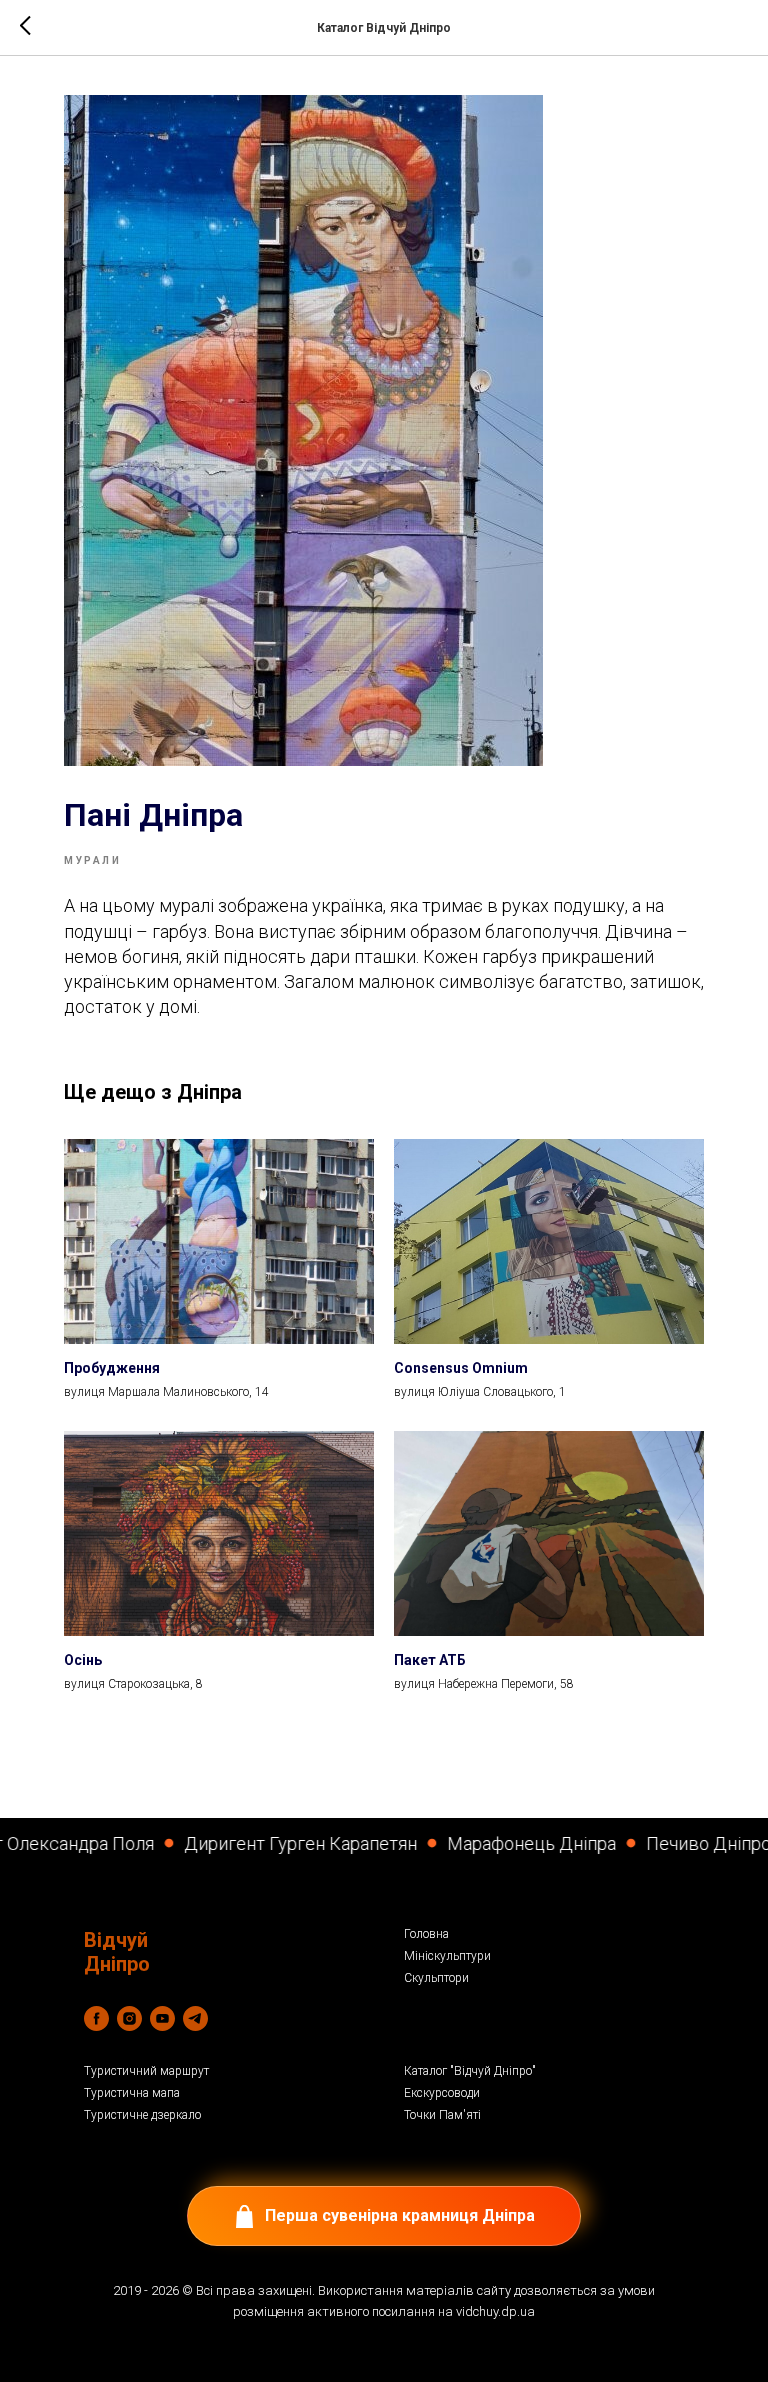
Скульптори (436, 1978)
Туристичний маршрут (146, 2071)
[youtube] (162, 2018)
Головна (426, 1934)
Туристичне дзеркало (142, 2115)
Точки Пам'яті (442, 2115)
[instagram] (129, 2018)
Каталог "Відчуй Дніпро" (470, 2071)
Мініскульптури (447, 1956)
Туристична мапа (132, 2093)
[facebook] (96, 2018)
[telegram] (195, 2018)
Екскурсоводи (442, 2093)
